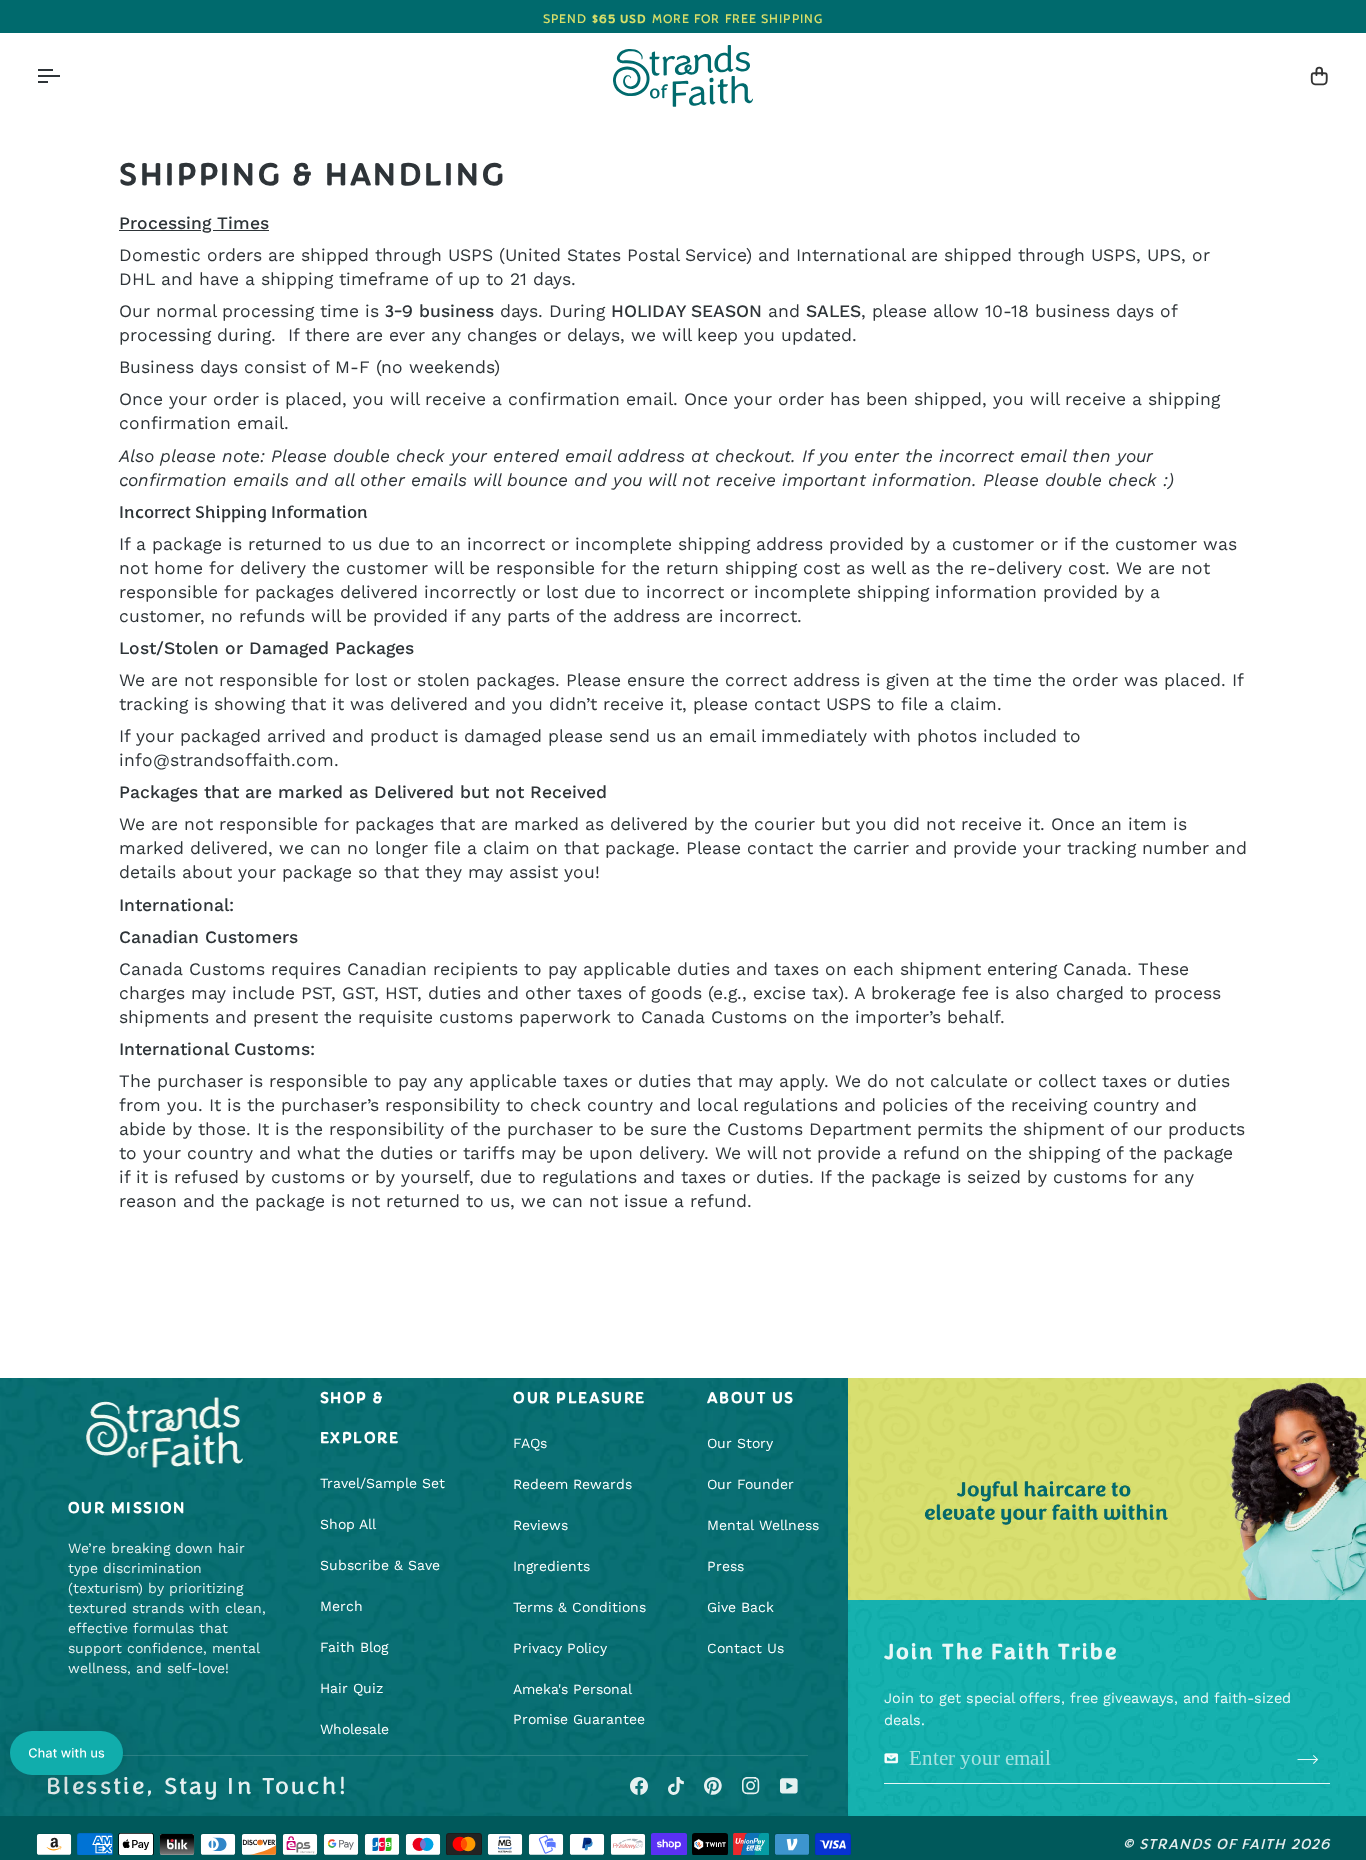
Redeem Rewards (572, 1484)
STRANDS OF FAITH (1213, 1844)
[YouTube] (789, 1786)
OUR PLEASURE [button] (579, 1398)
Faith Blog (354, 1647)
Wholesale (354, 1729)
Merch (341, 1606)
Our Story (740, 1443)
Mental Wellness (763, 1525)
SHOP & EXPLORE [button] (359, 1418)
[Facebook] (639, 1786)
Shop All (348, 1524)
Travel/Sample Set (382, 1483)
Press (725, 1566)
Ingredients (551, 1566)
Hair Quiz (351, 1688)
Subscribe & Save (380, 1565)
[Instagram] (751, 1786)
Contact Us (745, 1648)
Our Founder (750, 1484)
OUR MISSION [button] (127, 1508)
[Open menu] (66, 76)
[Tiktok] (676, 1786)
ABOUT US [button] (751, 1398)
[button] (66, 1753)
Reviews (540, 1525)
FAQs (530, 1443)
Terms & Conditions (579, 1607)
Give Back (740, 1607)
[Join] (1307, 1760)
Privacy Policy (560, 1648)
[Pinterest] (713, 1786)
